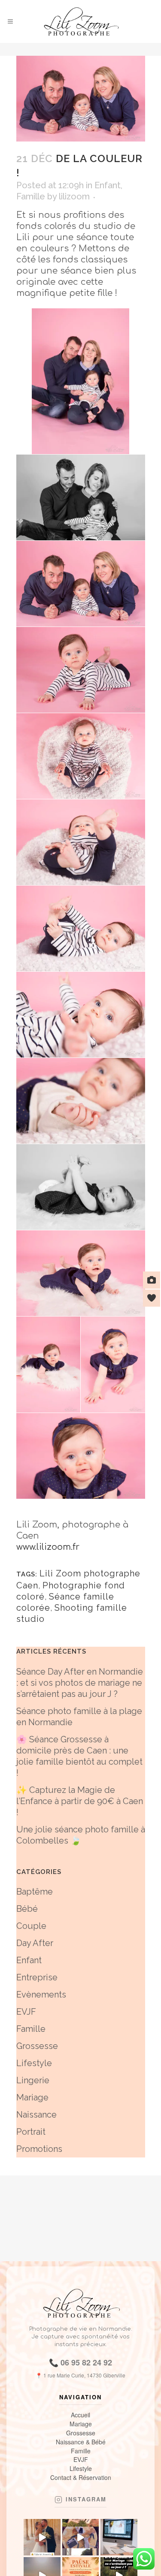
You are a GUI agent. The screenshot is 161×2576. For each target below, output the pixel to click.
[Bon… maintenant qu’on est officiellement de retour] (81, 2537)
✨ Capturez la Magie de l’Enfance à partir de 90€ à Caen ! (80, 1801)
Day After (35, 1943)
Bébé (27, 1909)
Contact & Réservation (81, 2478)
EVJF (26, 2012)
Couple (31, 1926)
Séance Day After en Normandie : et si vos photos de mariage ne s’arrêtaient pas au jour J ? (80, 1683)
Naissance (36, 2115)
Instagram (86, 2500)
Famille (31, 196)
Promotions (39, 2149)
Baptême (35, 1892)
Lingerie (33, 2080)
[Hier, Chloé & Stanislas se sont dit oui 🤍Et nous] (42, 2537)
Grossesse (37, 2046)
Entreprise (37, 1977)
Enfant (108, 185)
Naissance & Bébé (81, 2442)
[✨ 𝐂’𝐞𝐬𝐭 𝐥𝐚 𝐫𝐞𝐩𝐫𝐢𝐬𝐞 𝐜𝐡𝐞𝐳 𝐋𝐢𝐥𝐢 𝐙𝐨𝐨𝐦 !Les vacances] (119, 2537)
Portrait (31, 2132)
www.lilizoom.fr (48, 1547)
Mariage (32, 2097)
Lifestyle (34, 2063)
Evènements (41, 1995)
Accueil (80, 2415)
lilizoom (74, 196)
